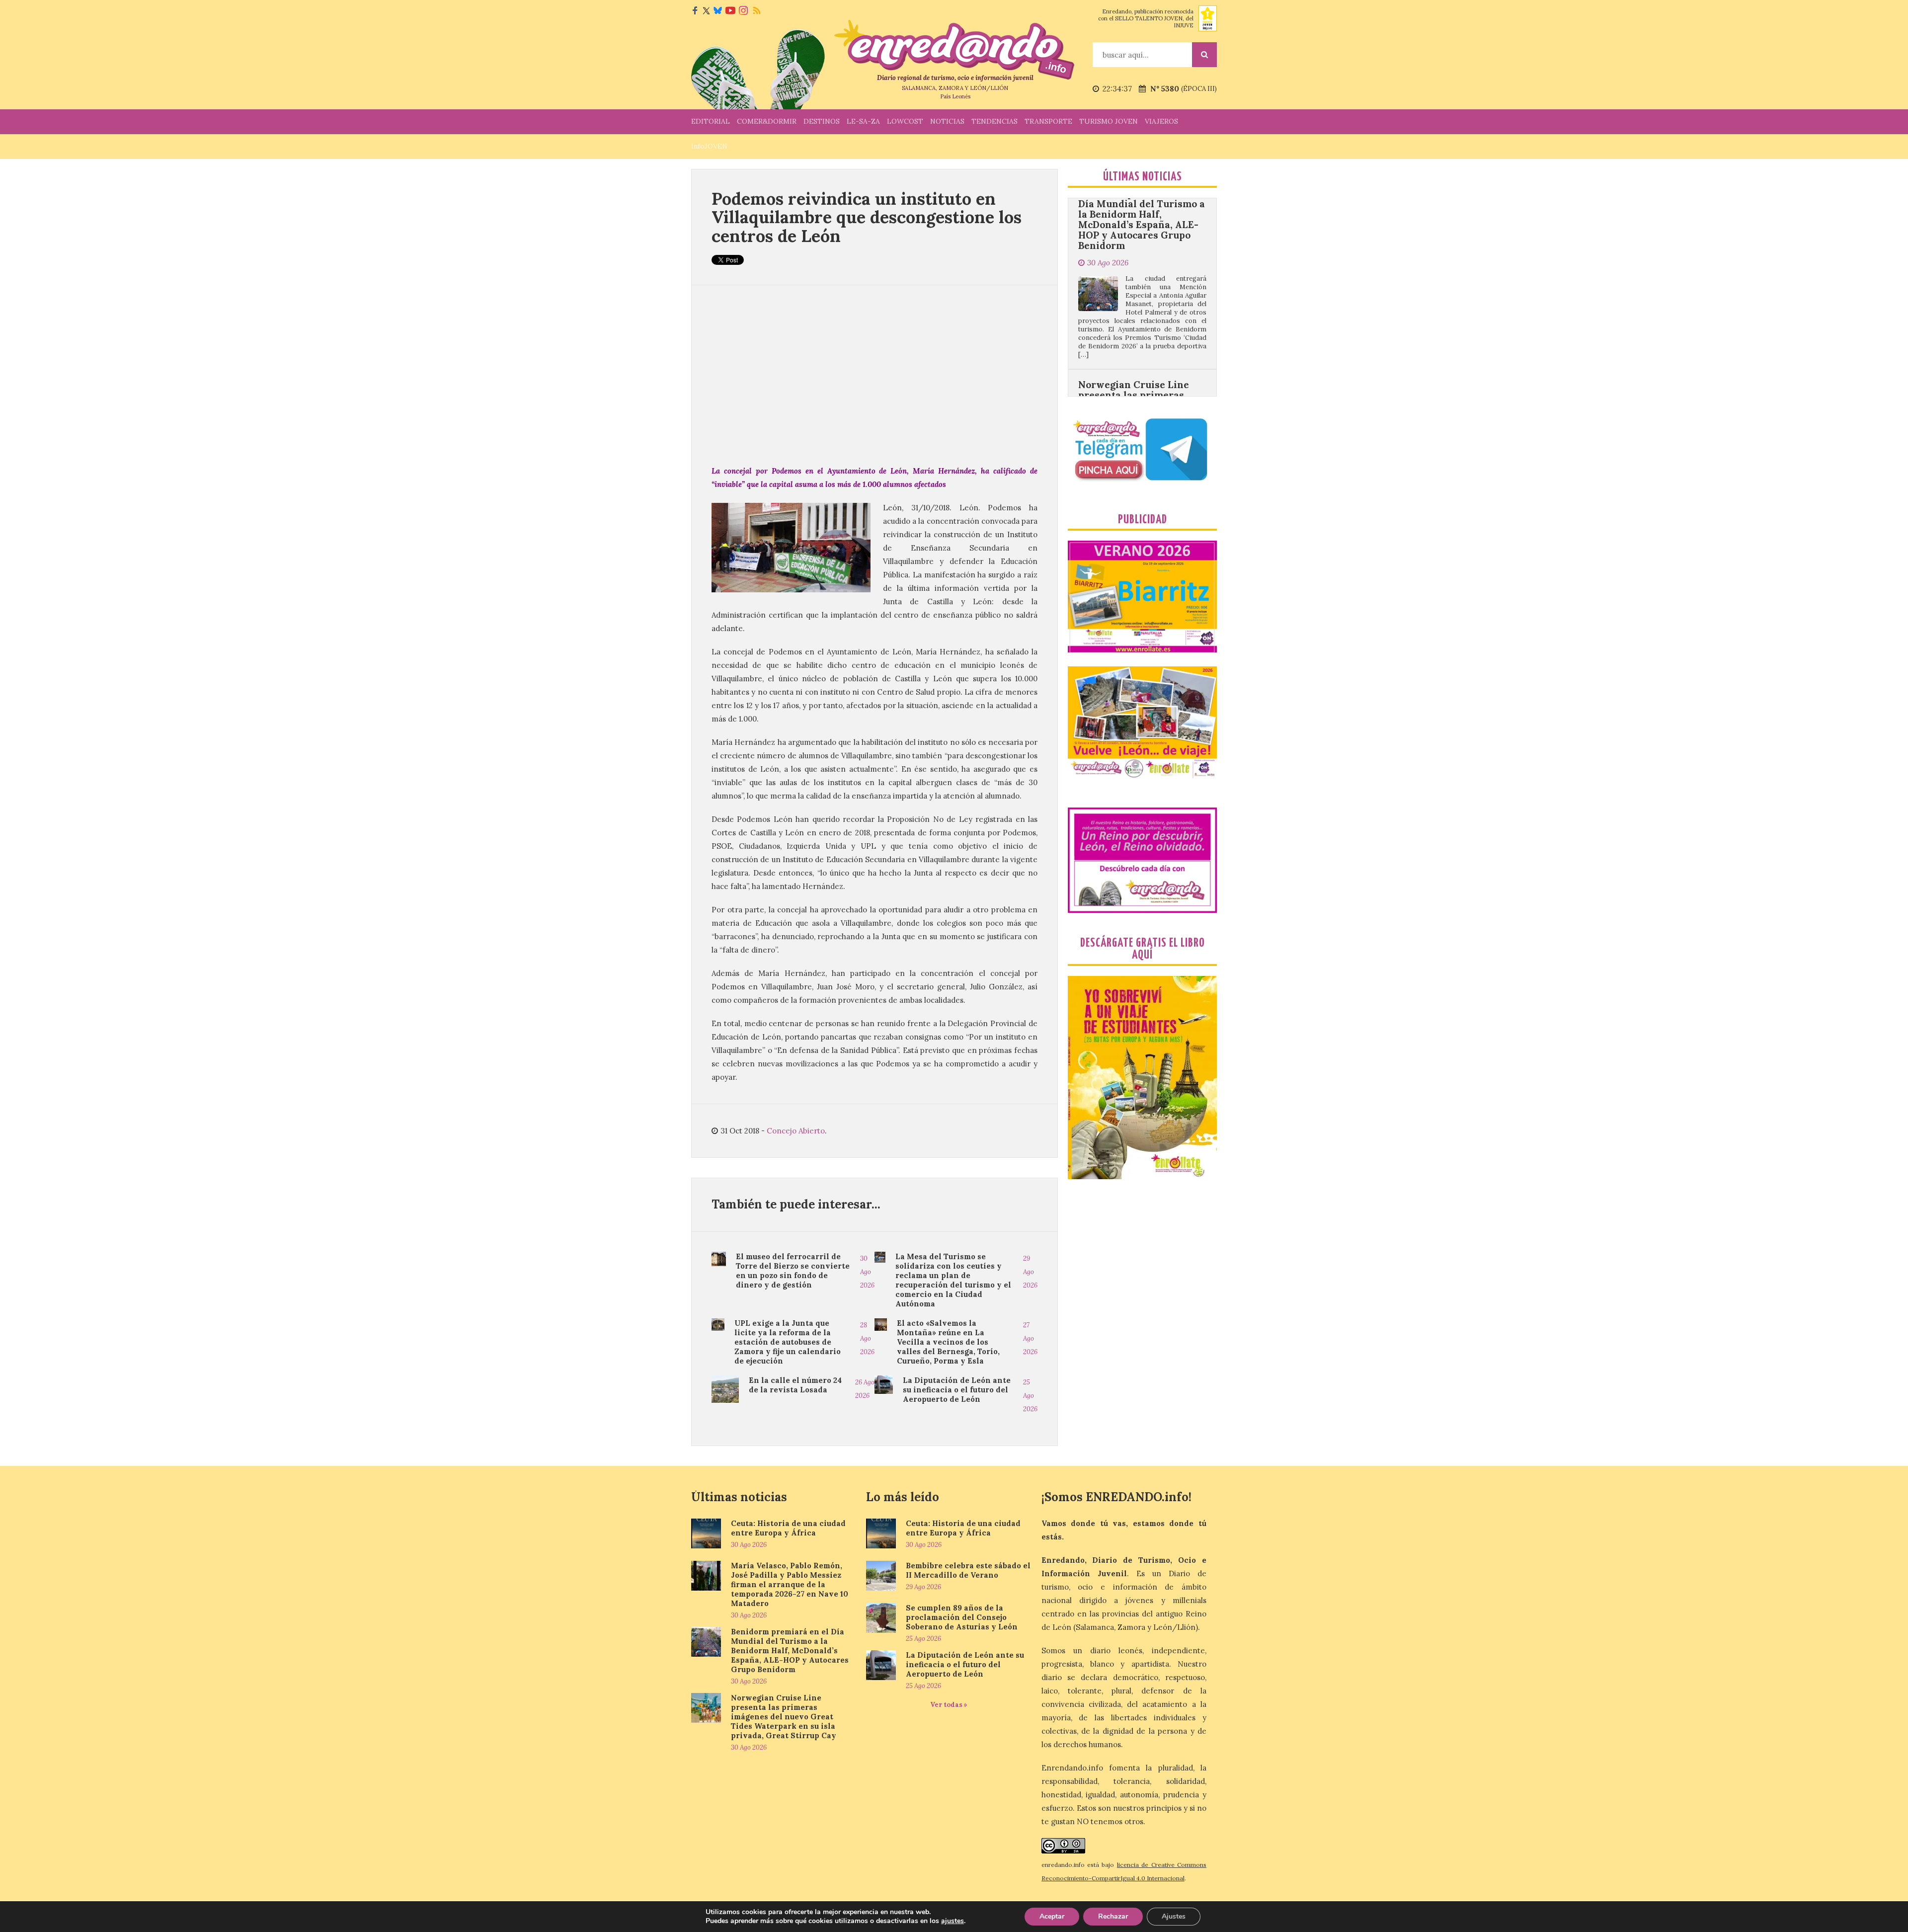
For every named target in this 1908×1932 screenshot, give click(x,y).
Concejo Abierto (796, 1131)
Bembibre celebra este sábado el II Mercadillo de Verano (968, 1570)
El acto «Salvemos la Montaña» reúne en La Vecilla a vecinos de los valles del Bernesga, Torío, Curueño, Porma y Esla (948, 1342)
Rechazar (1113, 1916)
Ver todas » (949, 1705)
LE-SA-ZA (863, 121)
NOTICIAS (947, 121)
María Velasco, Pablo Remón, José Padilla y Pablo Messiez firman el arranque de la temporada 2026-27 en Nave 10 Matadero (790, 1584)
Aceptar (1052, 1916)
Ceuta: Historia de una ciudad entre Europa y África (788, 1528)
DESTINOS (822, 121)
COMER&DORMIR (767, 121)
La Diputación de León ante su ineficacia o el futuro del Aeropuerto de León (957, 1390)
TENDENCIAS (994, 121)
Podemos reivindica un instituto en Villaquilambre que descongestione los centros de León (867, 217)
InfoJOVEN (709, 146)
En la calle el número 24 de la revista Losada (795, 1385)
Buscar (1204, 55)
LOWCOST (905, 121)
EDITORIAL (711, 121)
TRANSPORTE (1048, 121)
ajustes (953, 1921)
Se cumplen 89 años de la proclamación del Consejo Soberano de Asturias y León (962, 1617)
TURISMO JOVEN (1109, 121)
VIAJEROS (1161, 121)
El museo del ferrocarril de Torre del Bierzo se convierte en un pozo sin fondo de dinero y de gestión (793, 1271)
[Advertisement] (874, 375)
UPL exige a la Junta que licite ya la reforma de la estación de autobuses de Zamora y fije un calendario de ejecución (788, 1342)
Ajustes (1174, 1916)
